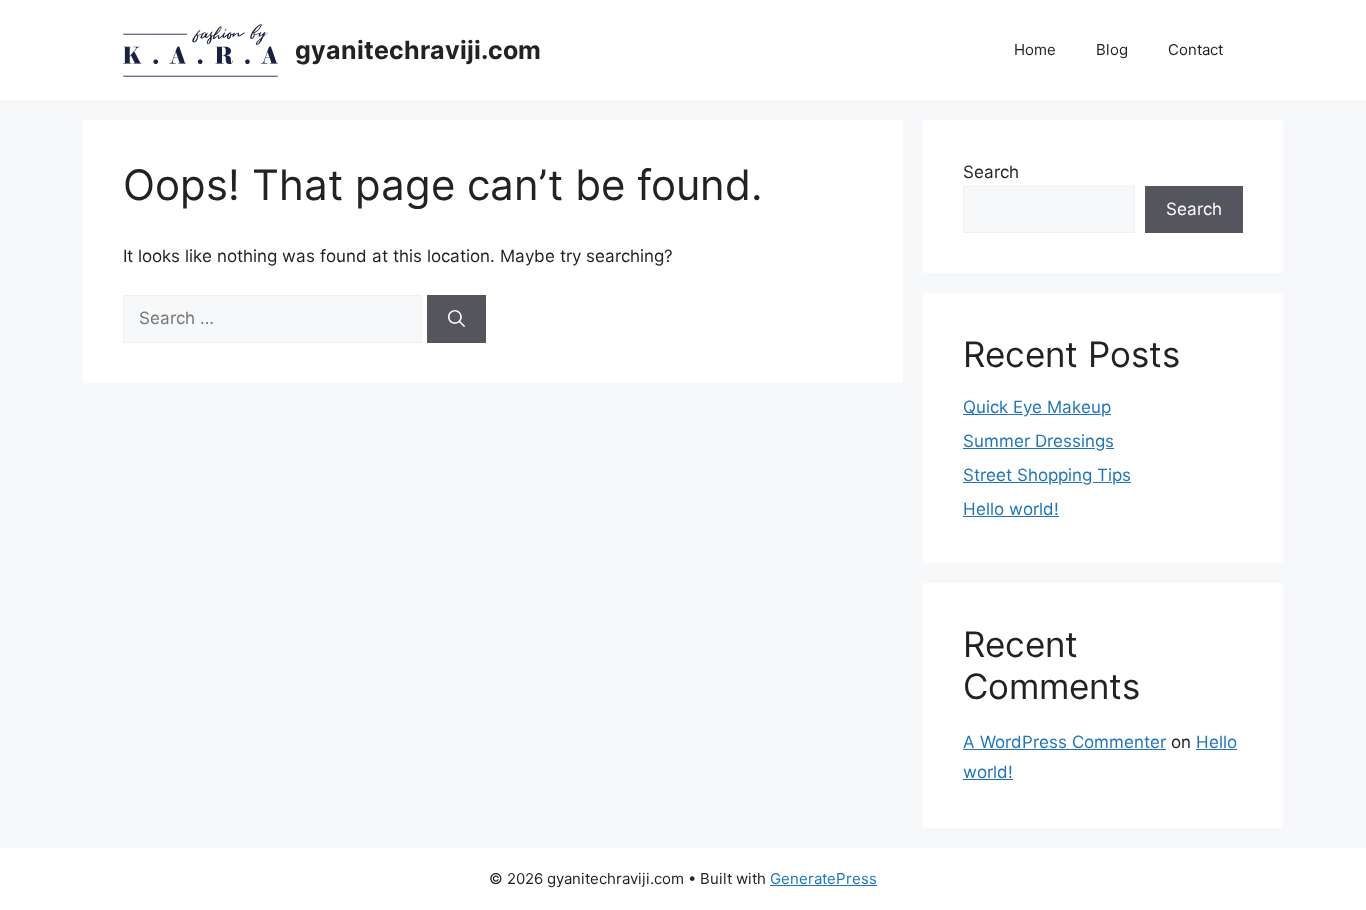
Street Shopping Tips (1047, 475)
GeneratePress (823, 878)
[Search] (456, 319)
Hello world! (1011, 509)
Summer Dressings (1038, 441)
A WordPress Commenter (1064, 742)
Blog (1112, 49)
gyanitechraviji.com (418, 50)
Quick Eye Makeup (1037, 407)
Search (991, 172)
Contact (1195, 49)
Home (1035, 49)
